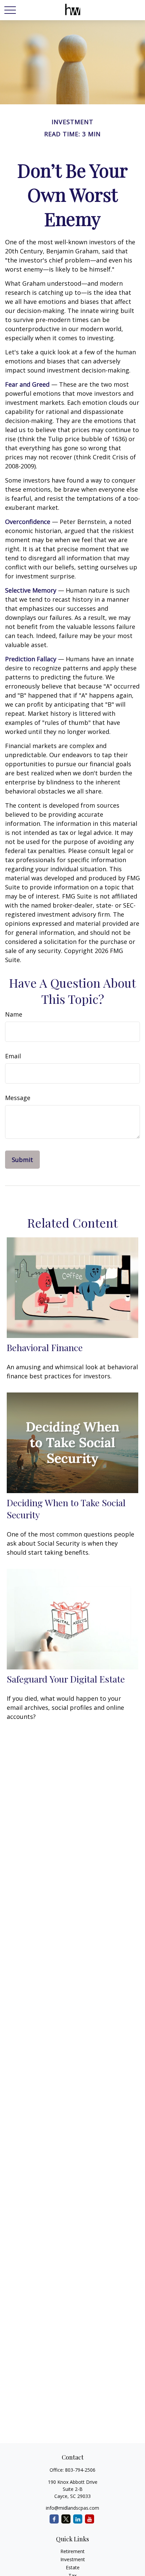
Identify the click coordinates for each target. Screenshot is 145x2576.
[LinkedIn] (78, 2519)
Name (14, 1014)
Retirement (72, 2551)
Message (18, 1098)
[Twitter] (66, 2519)
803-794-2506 (80, 2470)
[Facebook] (54, 2519)
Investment (73, 2559)
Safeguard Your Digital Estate (66, 1679)
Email (13, 1056)
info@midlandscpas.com (72, 2508)
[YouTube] (90, 2519)
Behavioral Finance (45, 1347)
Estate (73, 2567)
